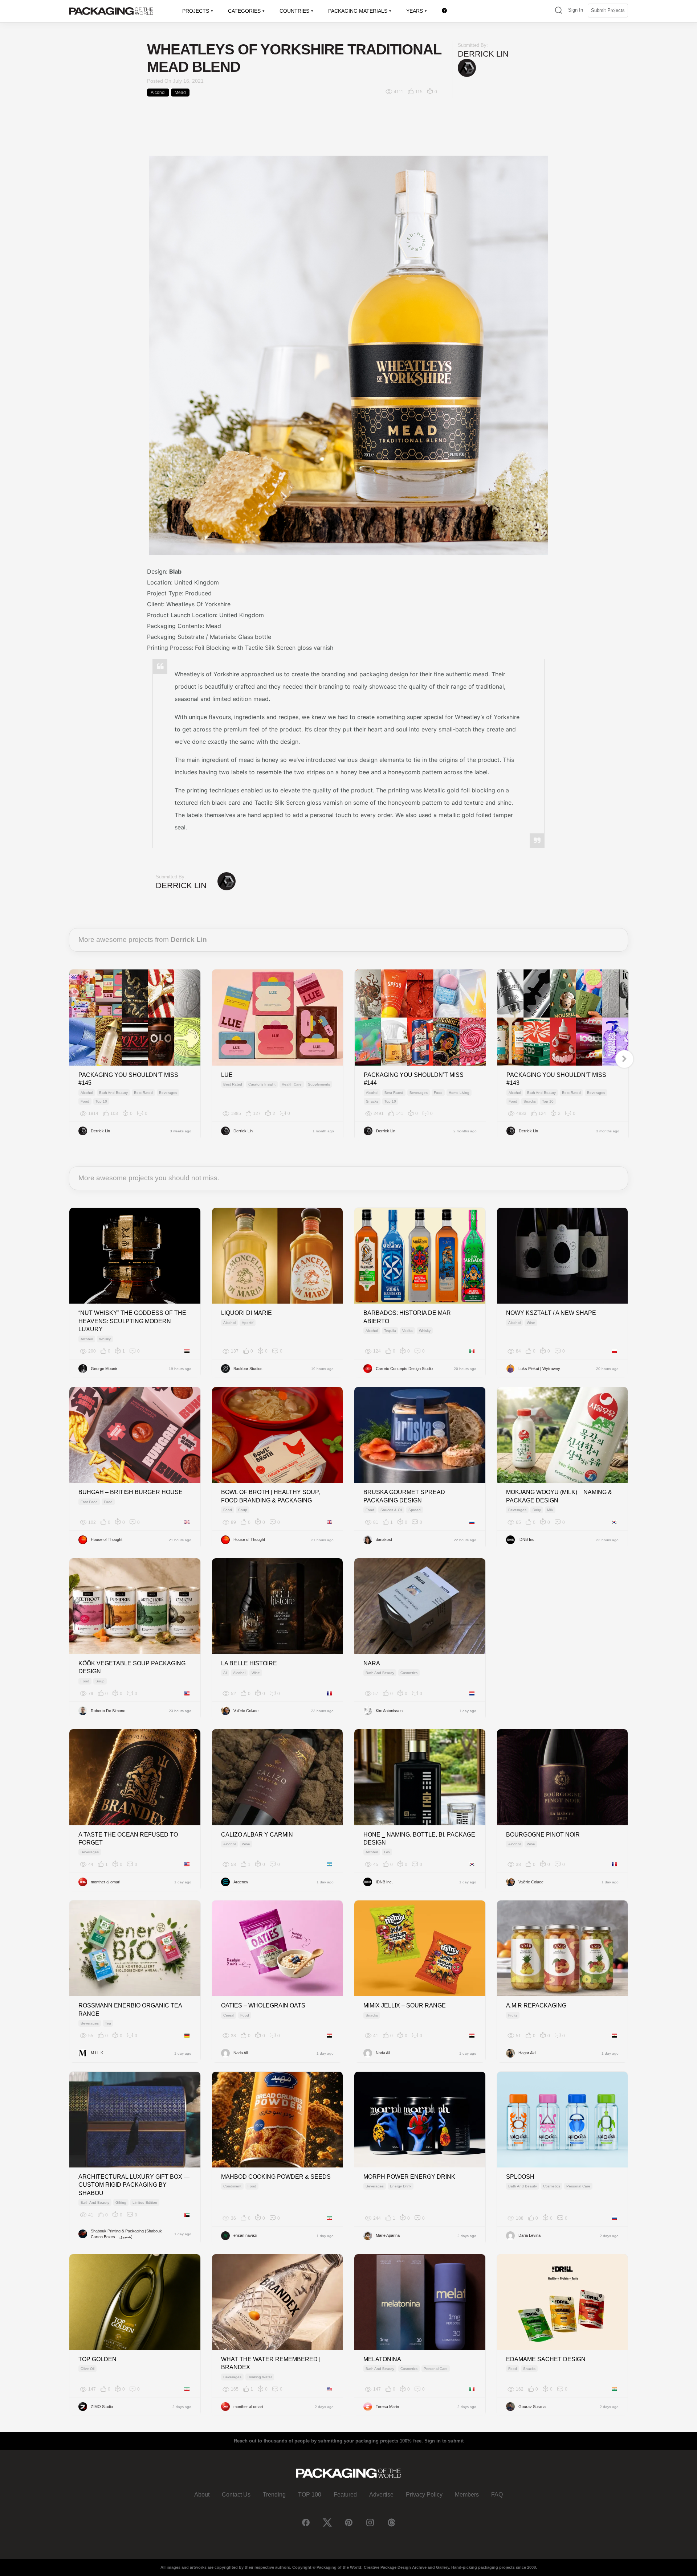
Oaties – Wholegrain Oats (263, 2005)
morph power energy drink (409, 2177)
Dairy (537, 1510)
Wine (531, 1323)
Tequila (390, 1331)
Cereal (229, 2015)
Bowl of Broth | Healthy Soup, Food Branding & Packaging (270, 1496)
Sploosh (520, 2177)
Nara (372, 1663)
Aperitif (248, 1323)
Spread (415, 1510)
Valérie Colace (246, 1711)
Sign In (576, 10)
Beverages (168, 1093)
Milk (550, 1510)
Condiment (232, 2186)
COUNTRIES (294, 11)
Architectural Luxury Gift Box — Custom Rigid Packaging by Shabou (134, 2185)
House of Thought (107, 1539)
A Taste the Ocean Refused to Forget (128, 1839)
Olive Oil (87, 2369)
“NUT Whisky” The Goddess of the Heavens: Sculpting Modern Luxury (132, 1321)
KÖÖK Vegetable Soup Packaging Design (132, 1667)
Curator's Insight (262, 1084)
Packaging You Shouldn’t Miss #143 (556, 1079)
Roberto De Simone (108, 1711)
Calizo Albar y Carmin (257, 1835)
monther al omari (105, 1882)
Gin (387, 1852)
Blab (175, 571)
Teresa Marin (387, 2407)
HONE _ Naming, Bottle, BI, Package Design (419, 1839)
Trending (274, 2495)
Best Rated (143, 1093)
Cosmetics (409, 1673)
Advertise (381, 2495)
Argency (241, 1882)
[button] (559, 11)
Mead (180, 93)
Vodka (407, 1331)
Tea (108, 2023)
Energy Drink (401, 2186)
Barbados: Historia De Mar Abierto (407, 1317)
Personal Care (578, 2186)
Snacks (372, 1101)
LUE (227, 1075)
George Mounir (104, 1369)
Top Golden (97, 2359)
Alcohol (158, 93)
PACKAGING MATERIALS (358, 11)
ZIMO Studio (102, 2407)
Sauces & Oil (391, 1510)
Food (85, 1101)
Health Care (292, 1084)
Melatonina (382, 2359)
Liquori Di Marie (246, 1313)
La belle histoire (249, 1663)
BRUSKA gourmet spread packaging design (404, 1496)
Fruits (513, 2015)
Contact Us (236, 2495)
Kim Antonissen (389, 1711)
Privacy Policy (424, 2495)
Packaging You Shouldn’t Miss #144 (414, 1079)
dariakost (384, 1539)
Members (467, 2495)
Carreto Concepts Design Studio (404, 1369)
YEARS (415, 11)
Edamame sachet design (546, 2359)
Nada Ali (241, 2053)
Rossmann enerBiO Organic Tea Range (130, 2009)
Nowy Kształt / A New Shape (551, 1313)
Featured (345, 2495)
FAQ (497, 2495)
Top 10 (101, 1101)
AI (225, 1673)
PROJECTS (196, 11)
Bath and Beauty (113, 1093)
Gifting (121, 2202)
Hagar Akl (527, 2053)
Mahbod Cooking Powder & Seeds (276, 2177)
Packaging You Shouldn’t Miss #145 (128, 1079)
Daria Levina (529, 2235)
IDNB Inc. (527, 1539)
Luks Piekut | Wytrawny (539, 1369)
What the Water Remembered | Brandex (271, 2363)
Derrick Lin (483, 54)
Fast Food (89, 1502)
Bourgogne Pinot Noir (543, 1835)
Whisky (105, 1339)
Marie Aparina (388, 2235)
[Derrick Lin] (467, 68)
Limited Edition (145, 2202)
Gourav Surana (532, 2407)
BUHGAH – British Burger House (131, 1492)
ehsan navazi (245, 2235)
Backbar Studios (248, 1369)
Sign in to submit (444, 2441)
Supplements (319, 1084)
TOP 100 (310, 2495)
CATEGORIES (244, 11)
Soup (243, 1510)
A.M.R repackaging (536, 2005)
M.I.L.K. (97, 2053)
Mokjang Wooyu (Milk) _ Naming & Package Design (559, 1496)
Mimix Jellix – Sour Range (405, 2005)
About (202, 2495)
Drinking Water (260, 2377)
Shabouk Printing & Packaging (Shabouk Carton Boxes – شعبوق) (126, 2234)
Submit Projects (608, 10)
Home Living (459, 1093)
